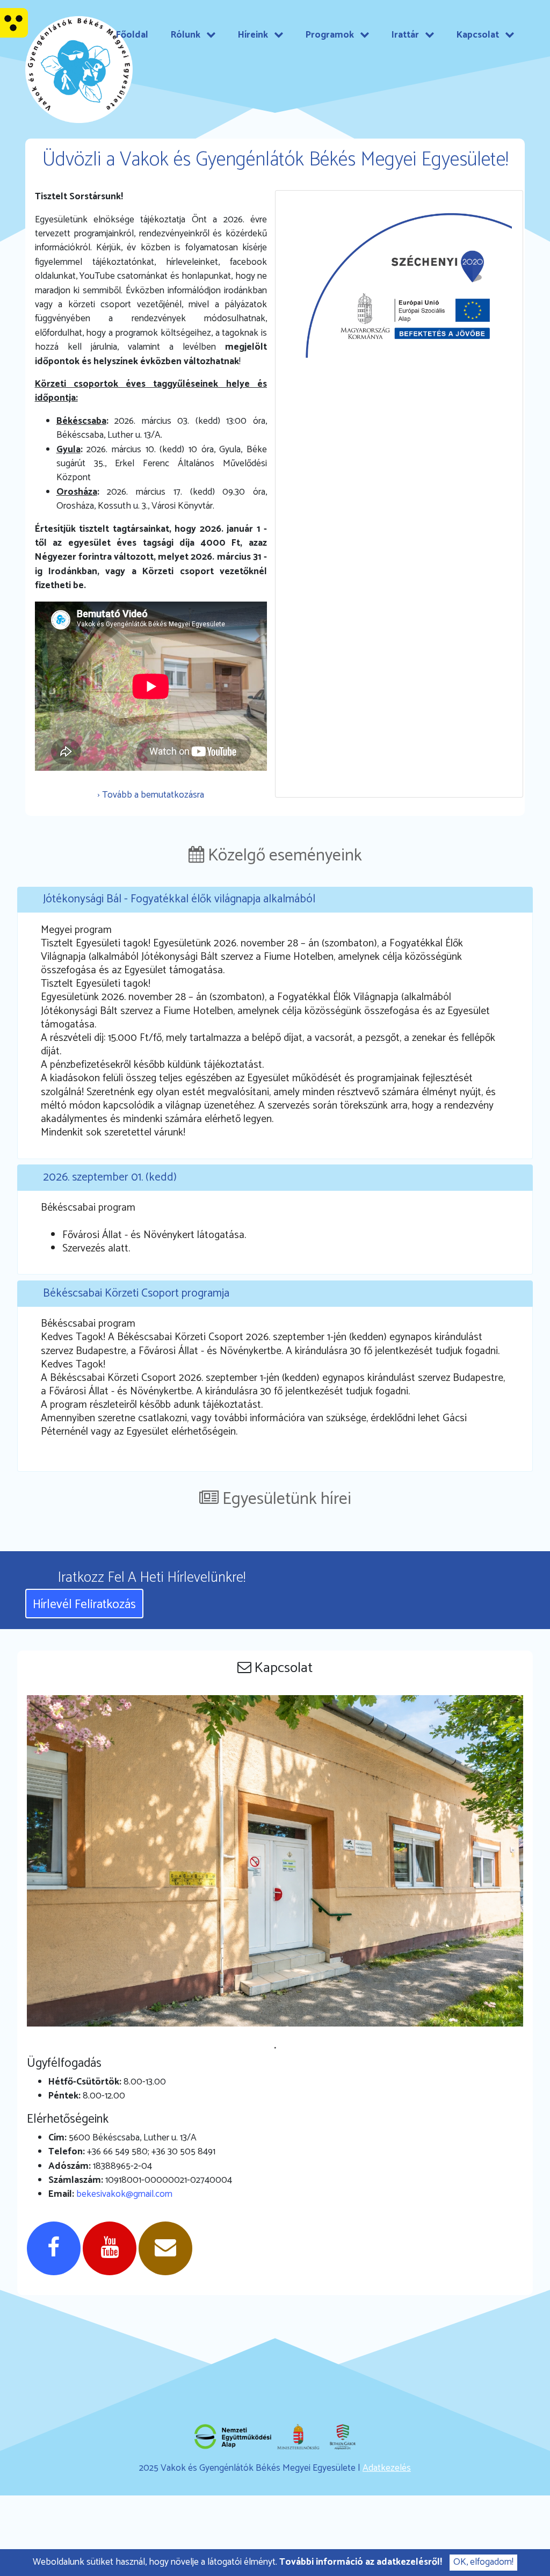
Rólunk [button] (187, 35)
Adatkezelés (387, 2468)
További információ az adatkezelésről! (361, 2562)
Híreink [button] (254, 35)
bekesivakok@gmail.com (124, 2194)
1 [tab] (275, 2048)
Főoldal (132, 35)
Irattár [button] (406, 35)
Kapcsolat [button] (479, 35)
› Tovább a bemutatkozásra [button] (151, 795)
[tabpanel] (275, 1868)
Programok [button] (331, 35)
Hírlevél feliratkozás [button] (84, 1605)
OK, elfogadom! (483, 2562)
